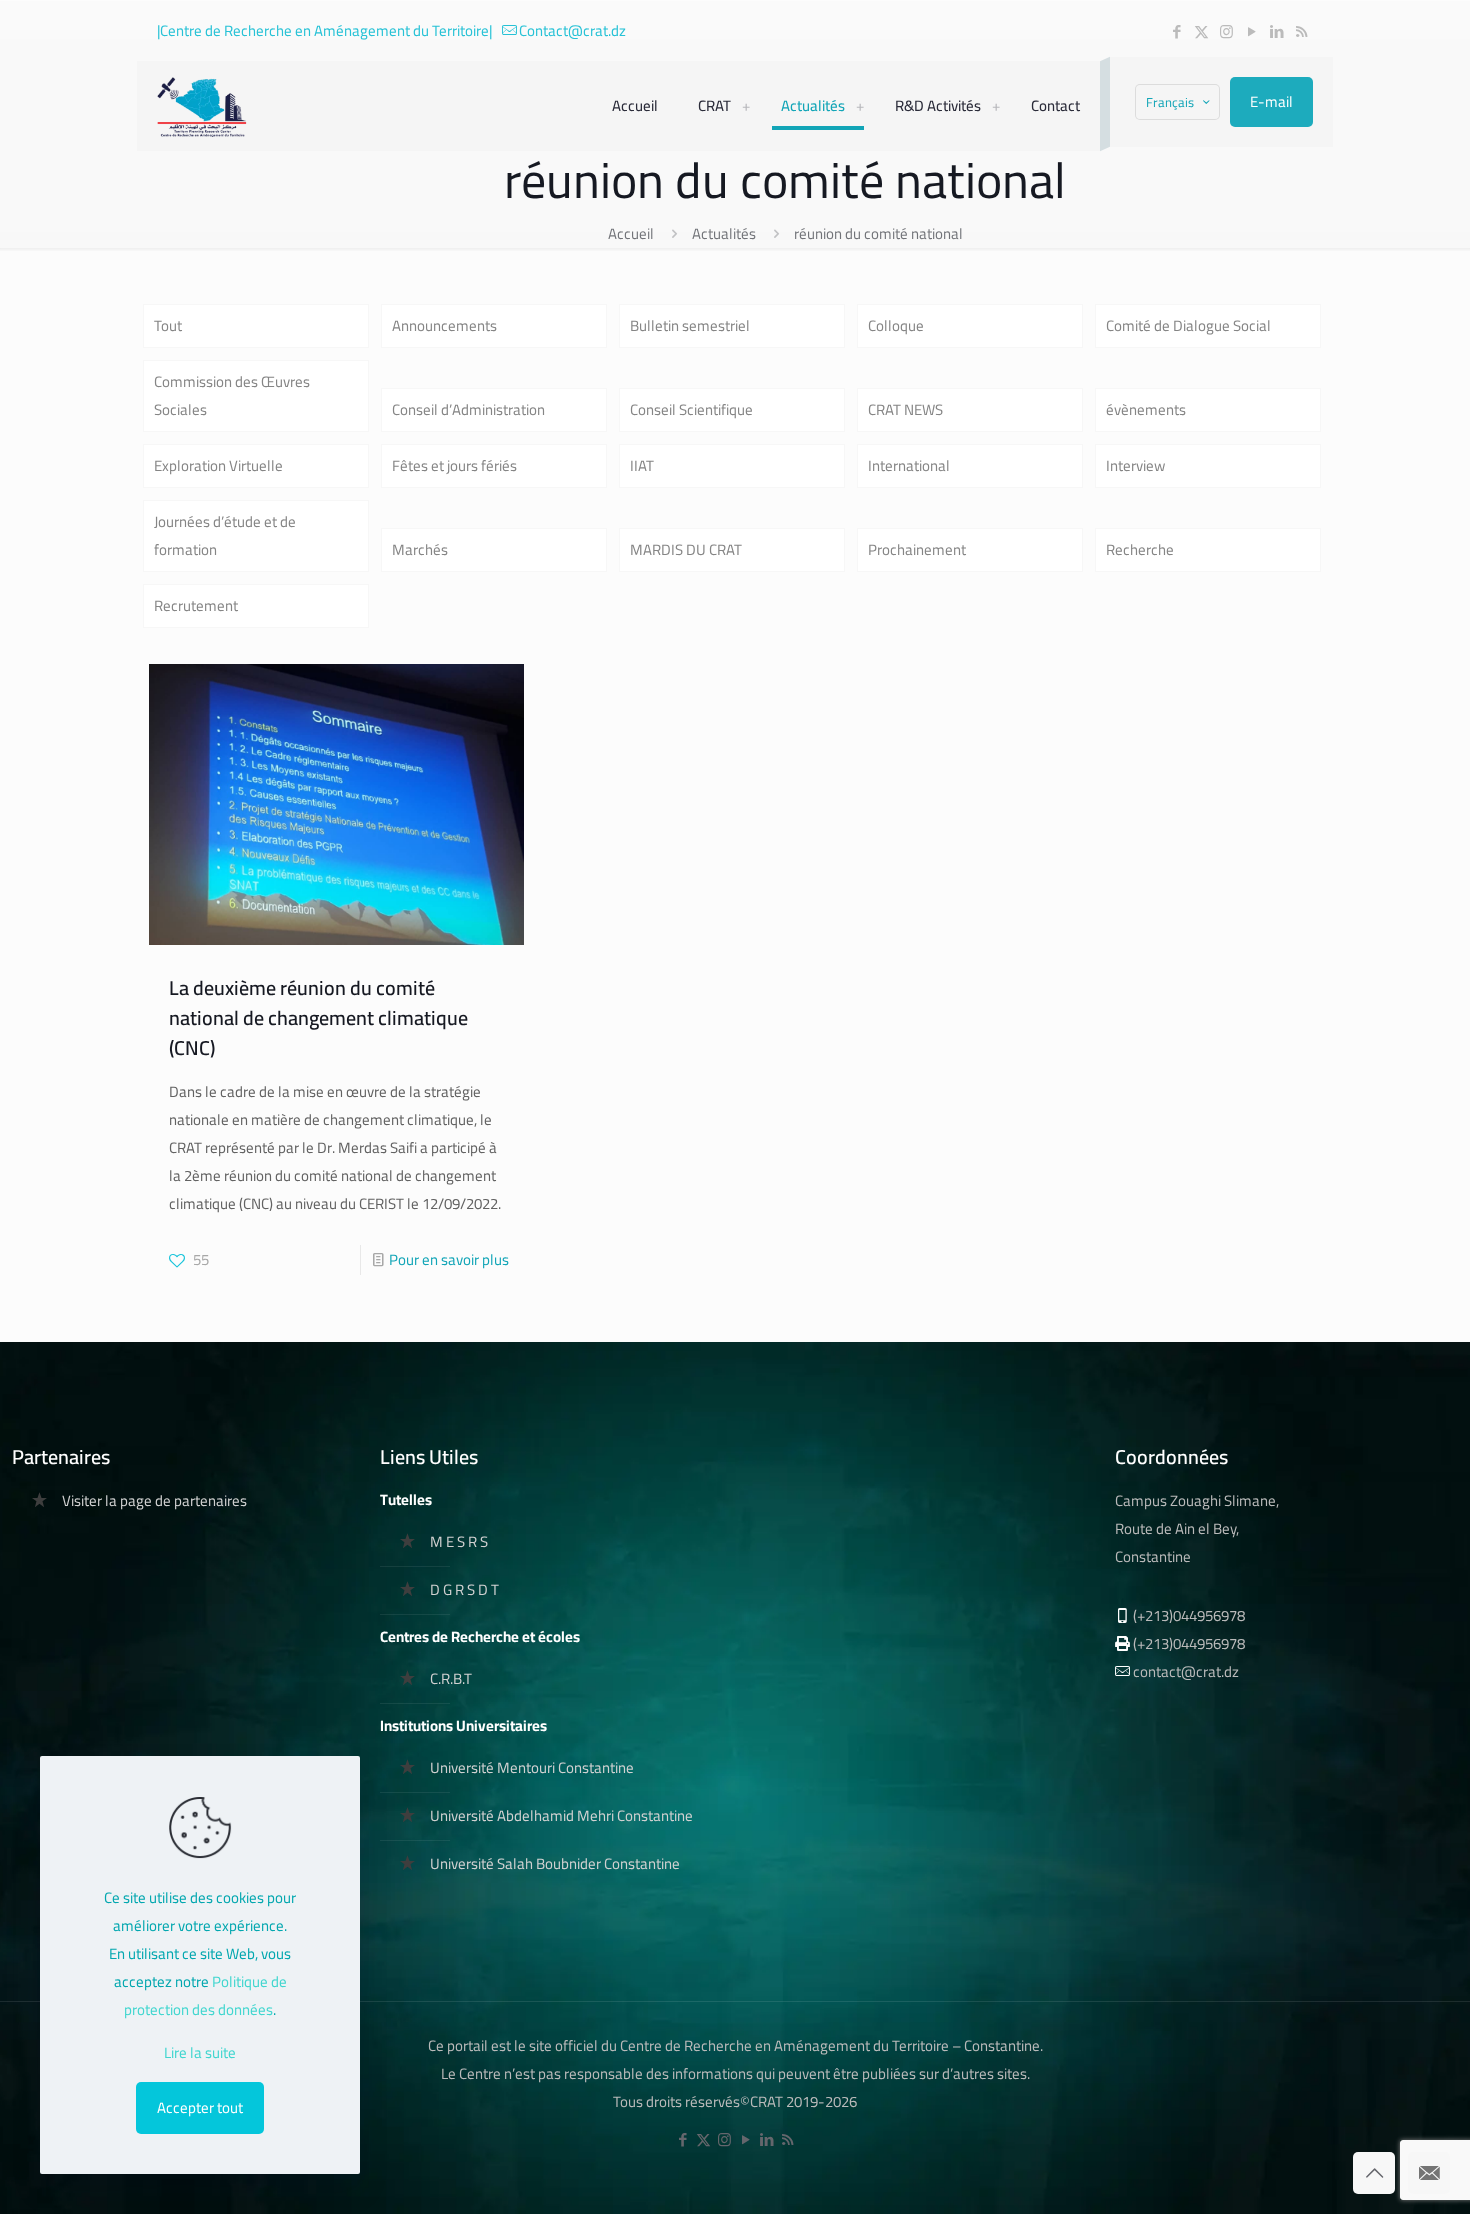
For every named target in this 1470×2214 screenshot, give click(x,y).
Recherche (1140, 549)
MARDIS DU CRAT (686, 549)
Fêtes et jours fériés (454, 465)
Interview (1135, 465)
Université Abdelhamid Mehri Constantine (561, 1815)
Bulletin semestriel (690, 325)
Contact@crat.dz (572, 30)
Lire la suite (200, 2053)
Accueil (631, 233)
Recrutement (196, 605)
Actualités (724, 233)
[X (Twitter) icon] (1201, 31)
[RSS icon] (1301, 31)
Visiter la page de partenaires (154, 1500)
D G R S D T (464, 1589)
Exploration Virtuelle (218, 465)
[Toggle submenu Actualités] (860, 106)
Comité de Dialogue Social (1188, 325)
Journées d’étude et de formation (225, 535)
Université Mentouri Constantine (532, 1767)
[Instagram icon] (1226, 31)
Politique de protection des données (205, 1995)
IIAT (642, 465)
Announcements (444, 325)
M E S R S (459, 1541)
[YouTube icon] (1251, 31)
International (909, 465)
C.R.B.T (451, 1678)
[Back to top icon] (1374, 2173)
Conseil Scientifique (691, 409)
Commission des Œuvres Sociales (232, 395)
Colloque (896, 325)
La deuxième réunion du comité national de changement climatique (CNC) (318, 1017)
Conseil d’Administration (468, 409)
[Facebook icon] (1176, 31)
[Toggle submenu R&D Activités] (996, 106)
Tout (168, 325)
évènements (1146, 409)
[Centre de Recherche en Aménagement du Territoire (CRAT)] (202, 106)
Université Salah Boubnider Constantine (555, 1863)
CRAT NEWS (905, 409)
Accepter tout (200, 2107)
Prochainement (917, 549)
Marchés (420, 549)
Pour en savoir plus (449, 1259)
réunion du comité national (878, 233)
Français (1170, 102)
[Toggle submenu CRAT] (746, 106)
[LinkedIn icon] (1276, 31)
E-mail (1271, 101)
